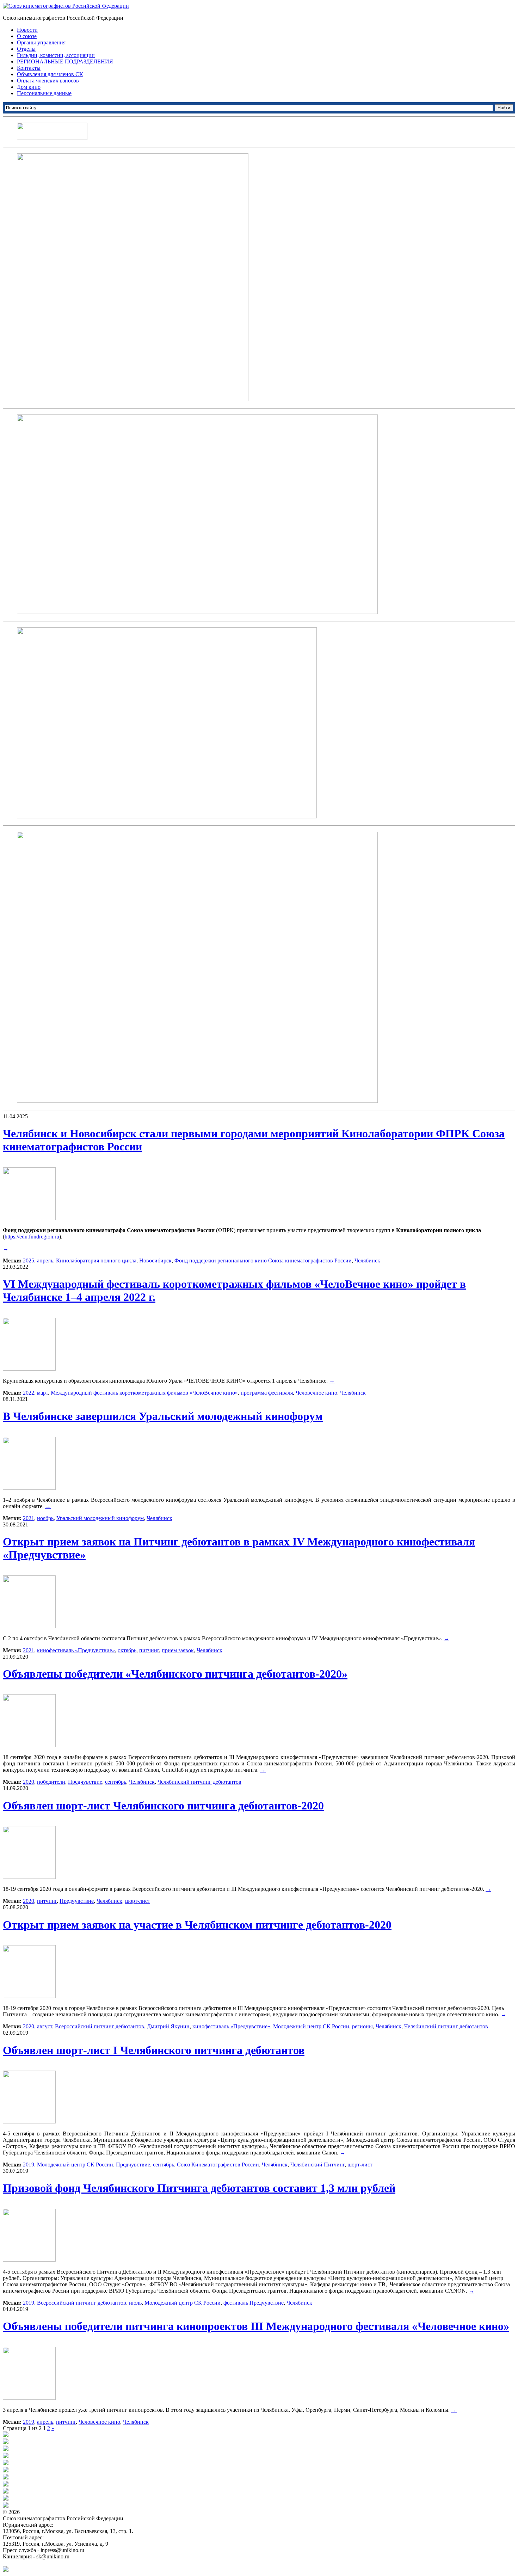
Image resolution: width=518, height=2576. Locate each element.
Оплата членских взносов (48, 81)
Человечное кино (316, 1393)
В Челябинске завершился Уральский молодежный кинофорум (163, 1416)
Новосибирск (155, 1261)
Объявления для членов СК (50, 74)
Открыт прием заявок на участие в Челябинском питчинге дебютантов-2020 (197, 1925)
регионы (362, 2026)
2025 (29, 1261)
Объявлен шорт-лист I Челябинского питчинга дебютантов (154, 2050)
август (45, 2026)
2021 (29, 1518)
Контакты (29, 68)
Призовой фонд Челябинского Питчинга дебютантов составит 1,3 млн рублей (199, 2188)
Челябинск (367, 1261)
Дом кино (29, 87)
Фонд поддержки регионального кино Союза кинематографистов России (263, 1261)
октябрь (127, 1650)
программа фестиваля (267, 1393)
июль (135, 2303)
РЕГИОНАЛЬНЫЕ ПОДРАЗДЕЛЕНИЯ (65, 62)
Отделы (26, 49)
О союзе (27, 36)
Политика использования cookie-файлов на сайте (62, 2563)
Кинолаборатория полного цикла (96, 1261)
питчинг (149, 1650)
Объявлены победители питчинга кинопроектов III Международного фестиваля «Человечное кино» (256, 2326)
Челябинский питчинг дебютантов (199, 1782)
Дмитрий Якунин (168, 2026)
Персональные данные (44, 93)
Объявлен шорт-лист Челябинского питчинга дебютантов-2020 (163, 1806)
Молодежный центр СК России (311, 2026)
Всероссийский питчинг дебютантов (100, 2026)
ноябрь (45, 1518)
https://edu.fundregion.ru (32, 1237)
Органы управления (41, 42)
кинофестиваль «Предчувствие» (76, 1650)
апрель (45, 1261)
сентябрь (116, 1782)
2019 (29, 2165)
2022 (29, 1393)
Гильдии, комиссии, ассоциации (56, 55)
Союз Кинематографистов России (218, 2165)
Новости (27, 30)
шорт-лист (138, 1901)
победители (51, 1782)
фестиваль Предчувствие (254, 2303)
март (42, 1393)
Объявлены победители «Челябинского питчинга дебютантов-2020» (175, 1674)
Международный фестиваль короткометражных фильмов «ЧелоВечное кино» (144, 1393)
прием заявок (178, 1650)
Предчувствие (85, 1782)
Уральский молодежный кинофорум (100, 1518)
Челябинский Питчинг (317, 2165)
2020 (29, 1782)
